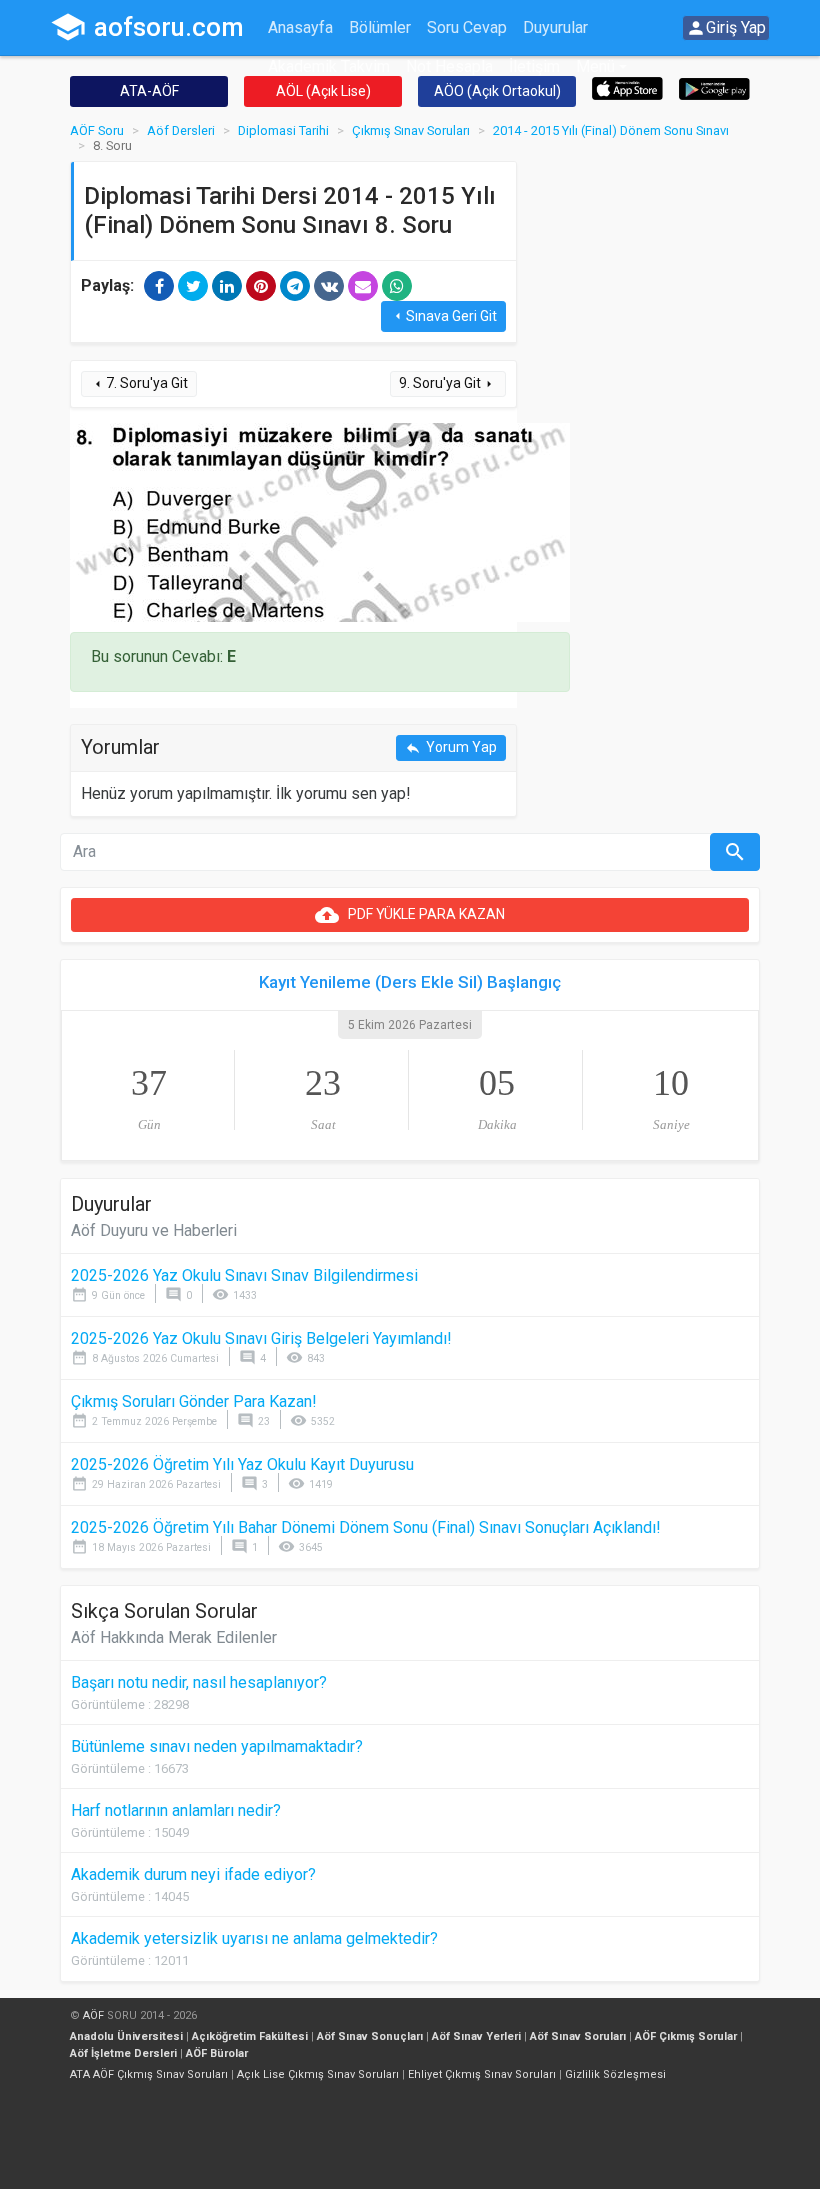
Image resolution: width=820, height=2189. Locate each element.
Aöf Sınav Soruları (578, 2036)
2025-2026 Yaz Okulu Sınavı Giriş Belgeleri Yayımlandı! (261, 1338)
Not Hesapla (449, 66)
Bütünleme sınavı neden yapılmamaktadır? (217, 1746)
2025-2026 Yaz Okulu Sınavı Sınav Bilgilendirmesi (244, 1275)
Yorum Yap (451, 747)
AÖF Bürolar (217, 2053)
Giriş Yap (726, 28)
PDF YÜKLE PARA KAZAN (410, 915)
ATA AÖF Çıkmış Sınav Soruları (149, 2074)
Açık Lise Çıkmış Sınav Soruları (318, 2074)
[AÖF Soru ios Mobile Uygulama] (627, 87)
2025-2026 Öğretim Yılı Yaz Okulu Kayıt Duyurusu (242, 1464)
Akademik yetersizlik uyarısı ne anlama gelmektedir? (254, 1938)
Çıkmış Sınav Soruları (411, 130)
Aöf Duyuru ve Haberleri (154, 1230)
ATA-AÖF (149, 91)
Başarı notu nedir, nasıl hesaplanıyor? (199, 1682)
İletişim (534, 66)
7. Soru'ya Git (139, 383)
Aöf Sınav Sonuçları (370, 2036)
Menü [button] (595, 66)
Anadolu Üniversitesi (126, 2036)
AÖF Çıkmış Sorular (686, 2036)
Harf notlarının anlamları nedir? (176, 1810)
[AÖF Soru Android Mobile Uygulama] (714, 87)
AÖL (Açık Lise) (323, 91)
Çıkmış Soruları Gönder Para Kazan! (194, 1401)
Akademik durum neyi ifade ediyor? (193, 1874)
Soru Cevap (467, 27)
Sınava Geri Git (443, 316)
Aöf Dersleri (181, 130)
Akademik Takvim (329, 66)
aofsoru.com (147, 27)
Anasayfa (300, 27)
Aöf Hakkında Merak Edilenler (174, 1637)
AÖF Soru (97, 130)
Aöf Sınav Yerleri (476, 2036)
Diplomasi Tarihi (283, 130)
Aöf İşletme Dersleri (123, 2053)
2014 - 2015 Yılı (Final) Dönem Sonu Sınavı (611, 130)
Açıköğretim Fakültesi (250, 2036)
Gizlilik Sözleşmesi (615, 2074)
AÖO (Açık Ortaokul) (497, 91)
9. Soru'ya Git (448, 383)
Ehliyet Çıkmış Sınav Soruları (482, 2074)
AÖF (93, 2015)
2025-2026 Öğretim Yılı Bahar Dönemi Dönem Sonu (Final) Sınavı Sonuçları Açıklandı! (366, 1527)
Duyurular (555, 27)
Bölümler (380, 27)
